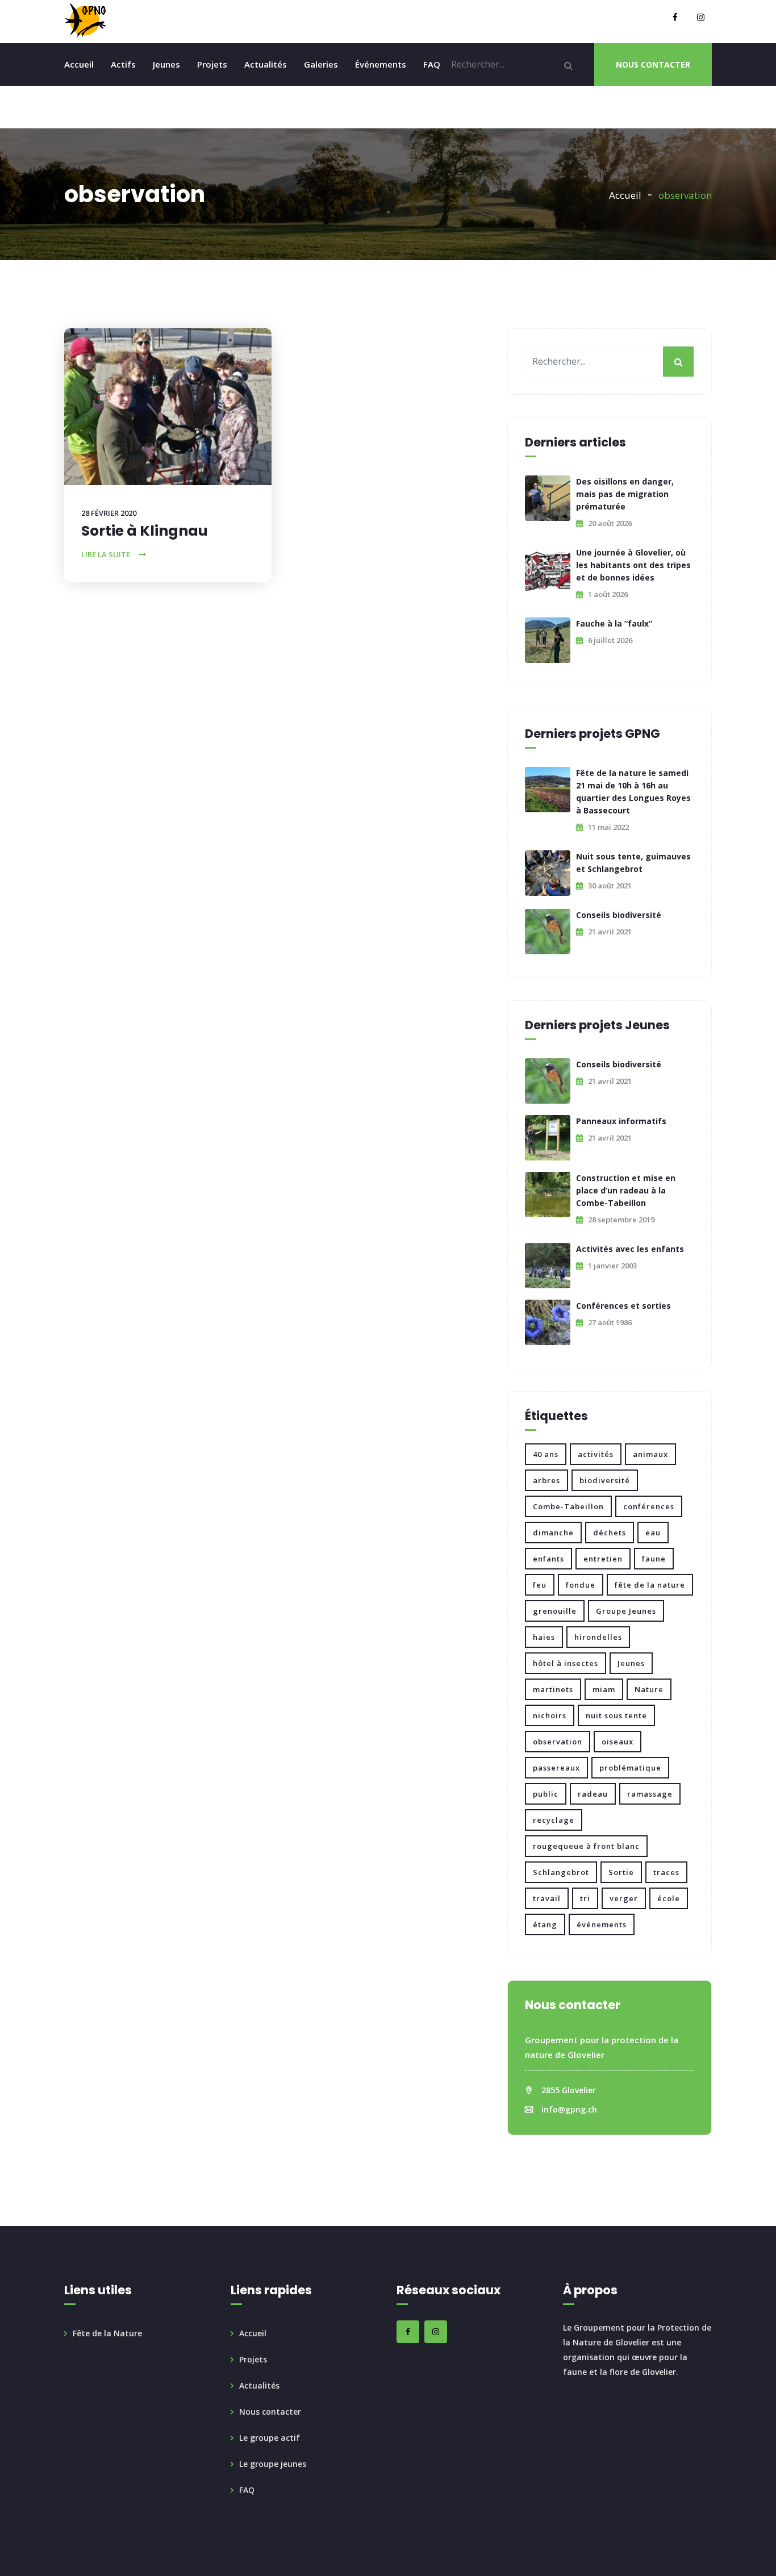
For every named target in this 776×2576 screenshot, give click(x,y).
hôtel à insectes (566, 1663)
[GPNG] (85, 20)
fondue (581, 1585)
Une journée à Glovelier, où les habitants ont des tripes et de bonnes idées (633, 565)
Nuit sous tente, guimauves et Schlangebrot (633, 863)
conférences (649, 1506)
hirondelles (598, 1637)
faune (654, 1559)
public (546, 1794)
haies (544, 1637)
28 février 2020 (109, 513)
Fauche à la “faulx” (614, 623)
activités (596, 1454)
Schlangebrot (561, 1872)
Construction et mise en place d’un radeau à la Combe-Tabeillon (626, 1190)
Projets (212, 64)
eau (653, 1533)
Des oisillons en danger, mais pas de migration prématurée (625, 494)
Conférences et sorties (623, 1306)
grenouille (555, 1611)
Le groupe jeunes (273, 2464)
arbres (546, 1480)
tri (585, 1898)
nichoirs (550, 1715)
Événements (381, 64)
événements (602, 1924)
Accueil (79, 64)
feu (540, 1585)
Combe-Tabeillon (568, 1506)
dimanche (553, 1533)
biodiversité (605, 1480)
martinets (553, 1689)
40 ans (546, 1454)
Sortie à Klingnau (145, 531)
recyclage (554, 1820)
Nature (649, 1689)
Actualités (266, 64)
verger (624, 1898)
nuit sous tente (616, 1715)
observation (558, 1742)
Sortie (621, 1872)
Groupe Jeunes (626, 1611)
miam (604, 1689)
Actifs (123, 64)
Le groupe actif (270, 2438)
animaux (650, 1454)
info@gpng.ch (569, 2109)
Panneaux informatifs (621, 1121)
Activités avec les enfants (630, 1249)
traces (666, 1872)
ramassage (650, 1794)
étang (545, 1924)
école (669, 1898)
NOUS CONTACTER (653, 64)
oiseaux (618, 1742)
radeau (593, 1794)
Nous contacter (270, 2412)
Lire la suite (106, 554)
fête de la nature (650, 1585)
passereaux (556, 1768)
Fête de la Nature (107, 2333)
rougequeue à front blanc (586, 1846)
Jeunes (166, 64)
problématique (630, 1768)
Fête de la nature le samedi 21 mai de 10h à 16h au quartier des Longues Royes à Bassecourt (633, 792)
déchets (610, 1533)
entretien (603, 1559)
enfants (548, 1559)
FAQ (432, 64)
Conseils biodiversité (619, 915)
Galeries (321, 64)
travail (547, 1898)
